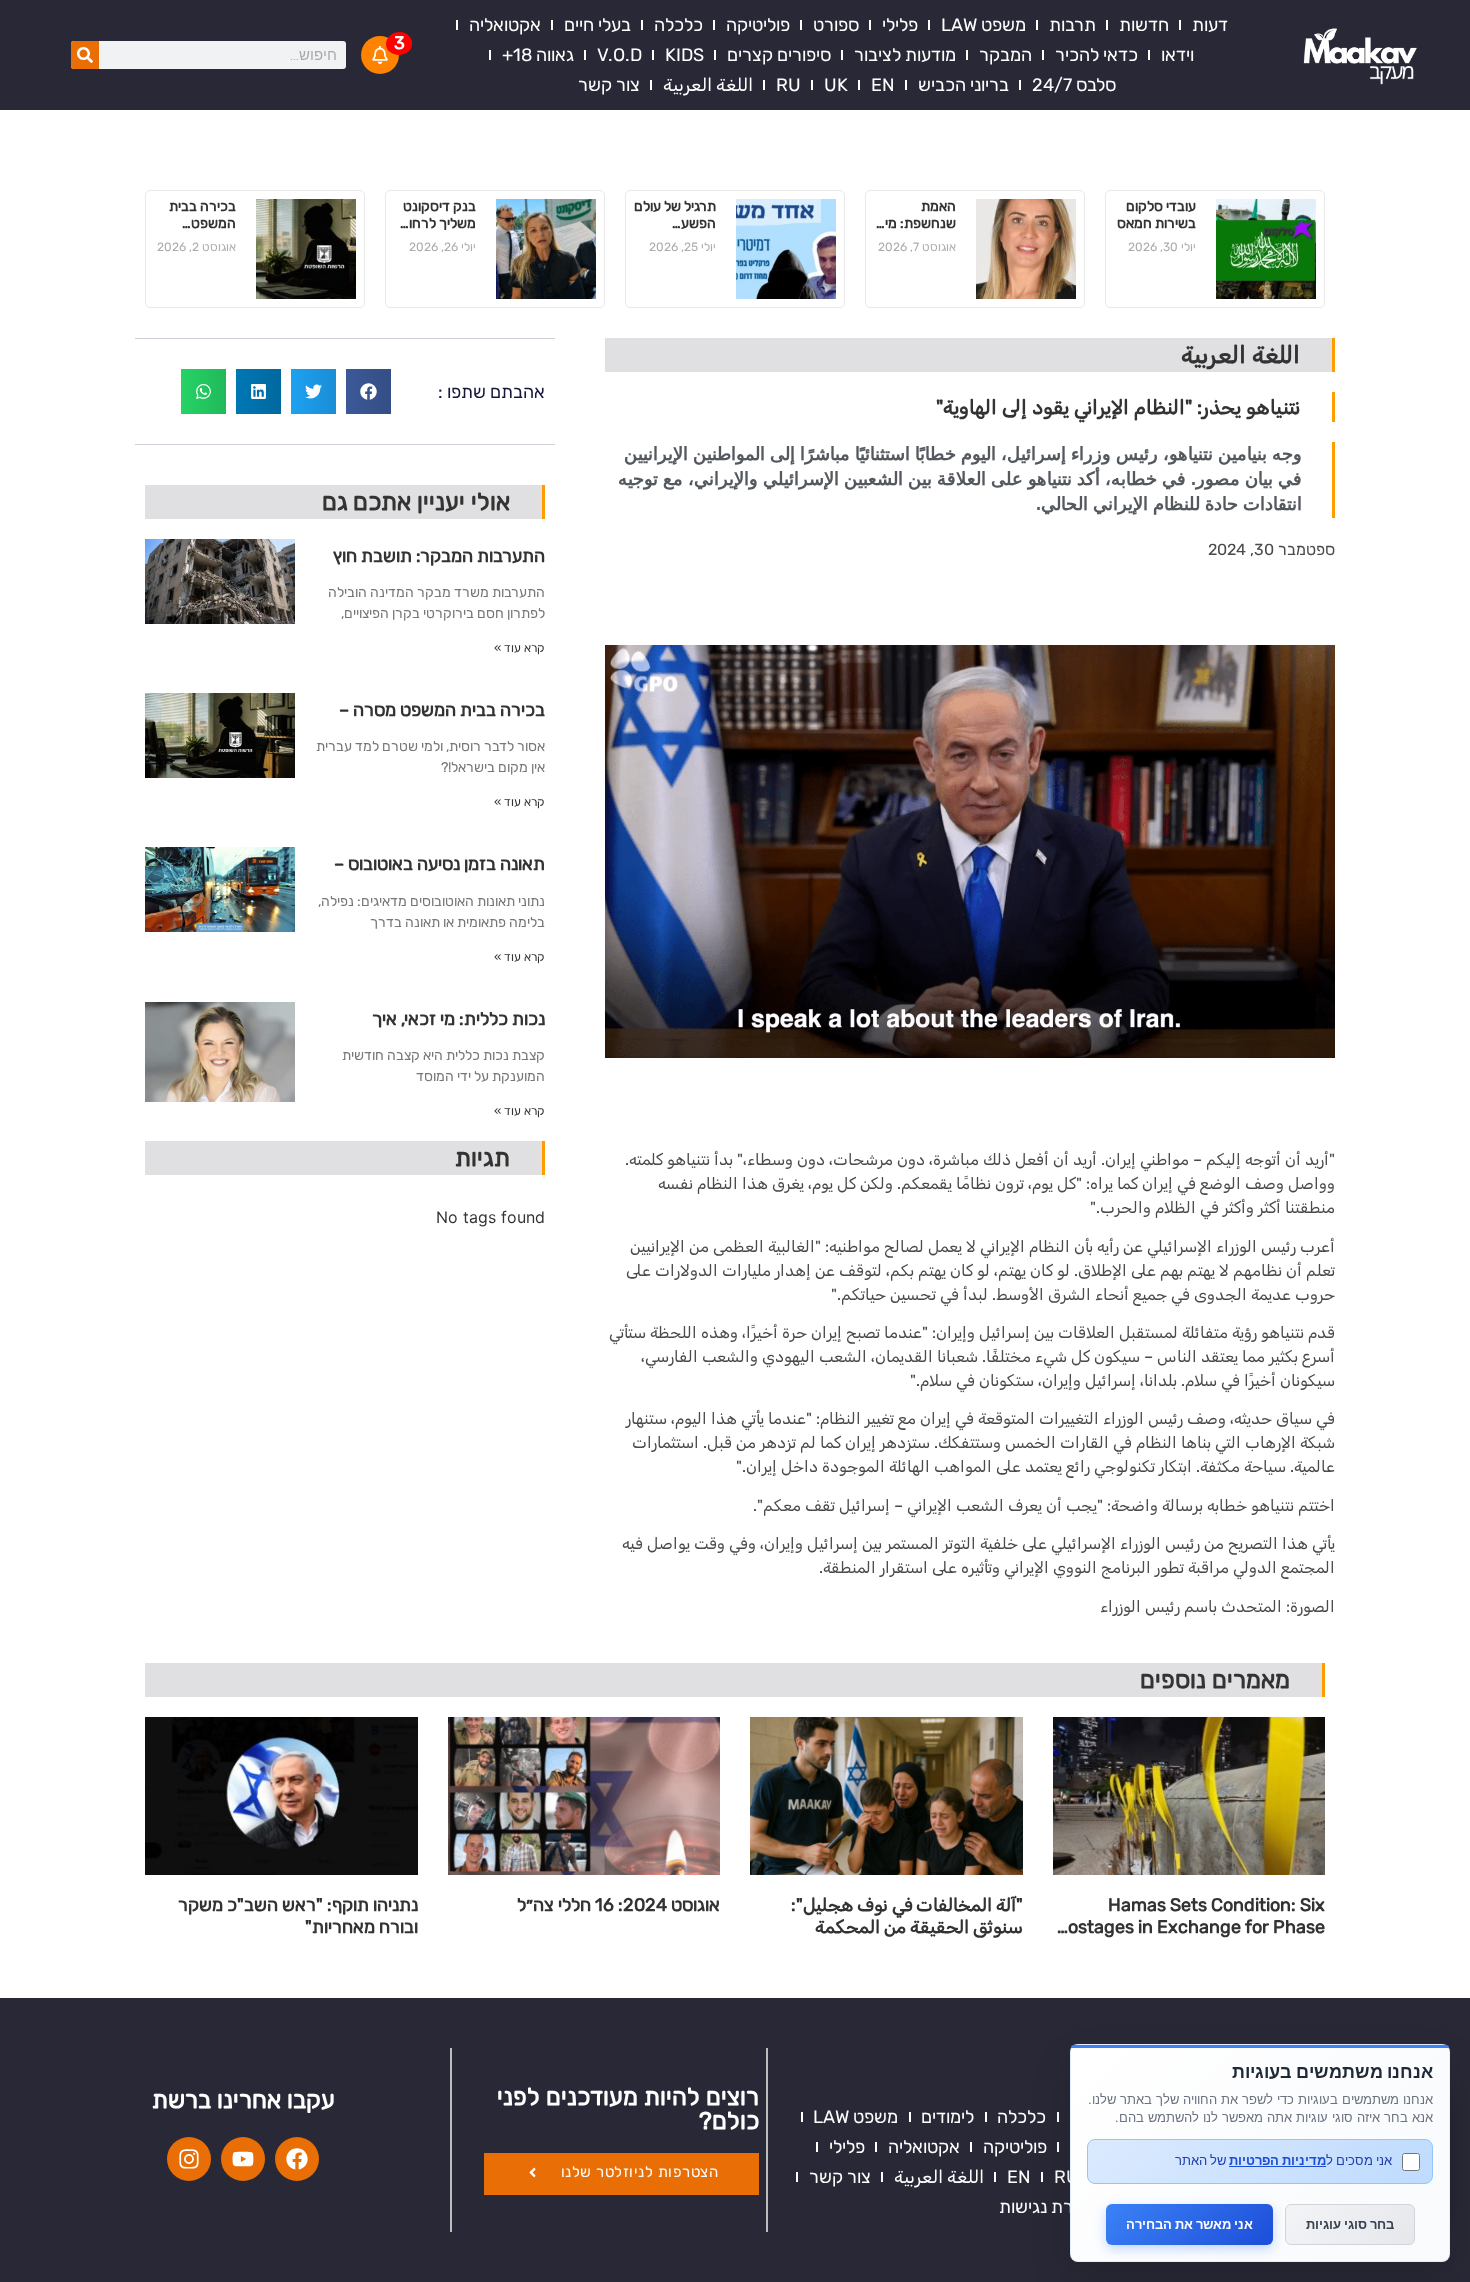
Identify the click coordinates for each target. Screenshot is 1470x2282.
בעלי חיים (597, 25)
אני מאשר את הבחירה (1189, 2224)
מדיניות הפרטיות (1277, 2160)
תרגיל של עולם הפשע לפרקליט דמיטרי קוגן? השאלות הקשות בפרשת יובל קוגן (675, 216)
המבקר (1005, 55)
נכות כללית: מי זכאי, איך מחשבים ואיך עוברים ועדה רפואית (452, 1026)
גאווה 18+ (538, 55)
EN (883, 85)
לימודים (947, 2117)
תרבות (1072, 25)
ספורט (836, 25)
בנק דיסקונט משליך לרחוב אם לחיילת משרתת (438, 216)
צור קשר (609, 85)
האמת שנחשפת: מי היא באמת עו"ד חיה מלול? (920, 216)
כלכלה (678, 25)
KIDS (684, 55)
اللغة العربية (708, 85)
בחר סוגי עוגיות (1350, 2224)
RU (788, 85)
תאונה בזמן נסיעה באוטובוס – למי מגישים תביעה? (439, 871)
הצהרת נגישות (1052, 2207)
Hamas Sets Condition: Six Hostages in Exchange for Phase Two (1190, 1916)
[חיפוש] (85, 55)
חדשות (1144, 25)
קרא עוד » (519, 648)
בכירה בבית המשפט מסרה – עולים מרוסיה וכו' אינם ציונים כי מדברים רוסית (196, 216)
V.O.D (619, 55)
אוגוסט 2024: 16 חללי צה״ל (618, 1905)
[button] (368, 391)
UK (836, 85)
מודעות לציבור (905, 55)
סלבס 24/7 (1074, 85)
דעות (1210, 25)
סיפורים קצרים (779, 55)
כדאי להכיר (1096, 55)
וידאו (1177, 55)
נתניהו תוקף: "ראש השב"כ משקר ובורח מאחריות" (298, 1916)
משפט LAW (983, 25)
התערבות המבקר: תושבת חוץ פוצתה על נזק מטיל (439, 563)
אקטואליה (505, 25)
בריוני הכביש (963, 85)
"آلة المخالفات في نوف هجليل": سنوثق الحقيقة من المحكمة (907, 1916)
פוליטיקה (758, 25)
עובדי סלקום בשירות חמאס (1156, 215)
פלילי (900, 25)
